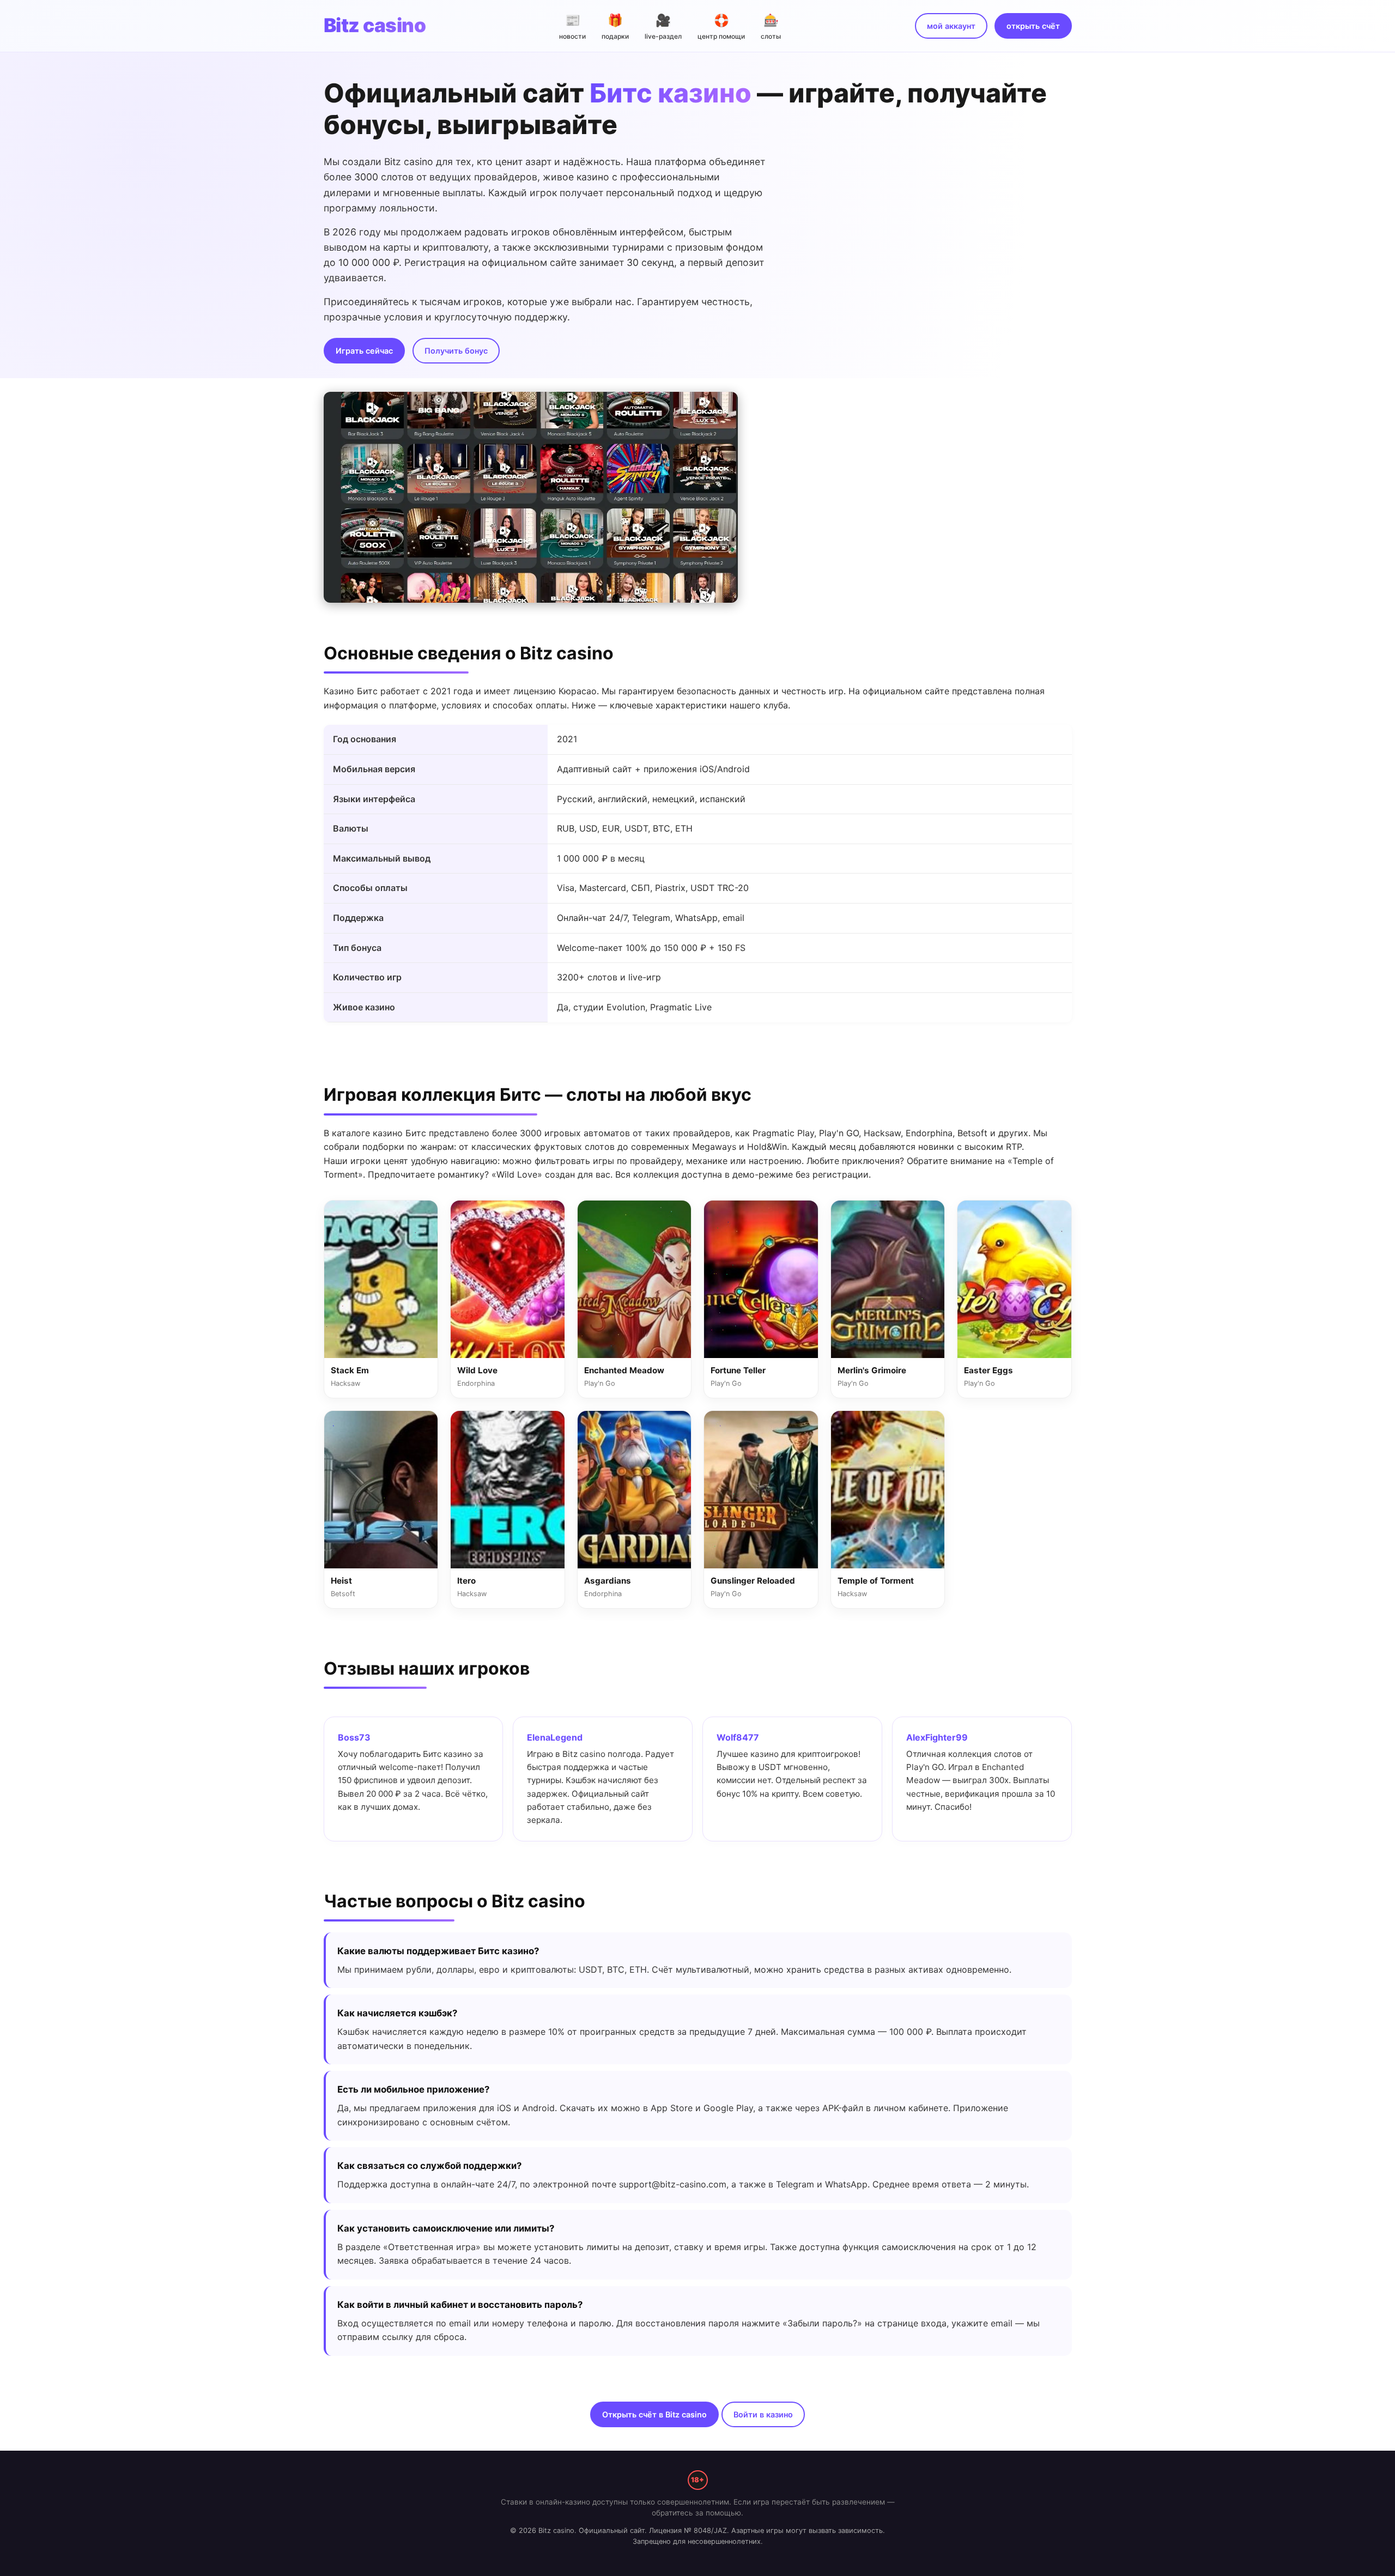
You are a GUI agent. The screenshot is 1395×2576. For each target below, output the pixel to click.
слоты (771, 26)
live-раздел (663, 26)
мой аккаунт (951, 26)
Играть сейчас (364, 351)
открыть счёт (1033, 26)
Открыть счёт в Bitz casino (654, 2414)
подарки (615, 26)
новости (572, 26)
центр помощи (721, 26)
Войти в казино (763, 2414)
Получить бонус (456, 351)
